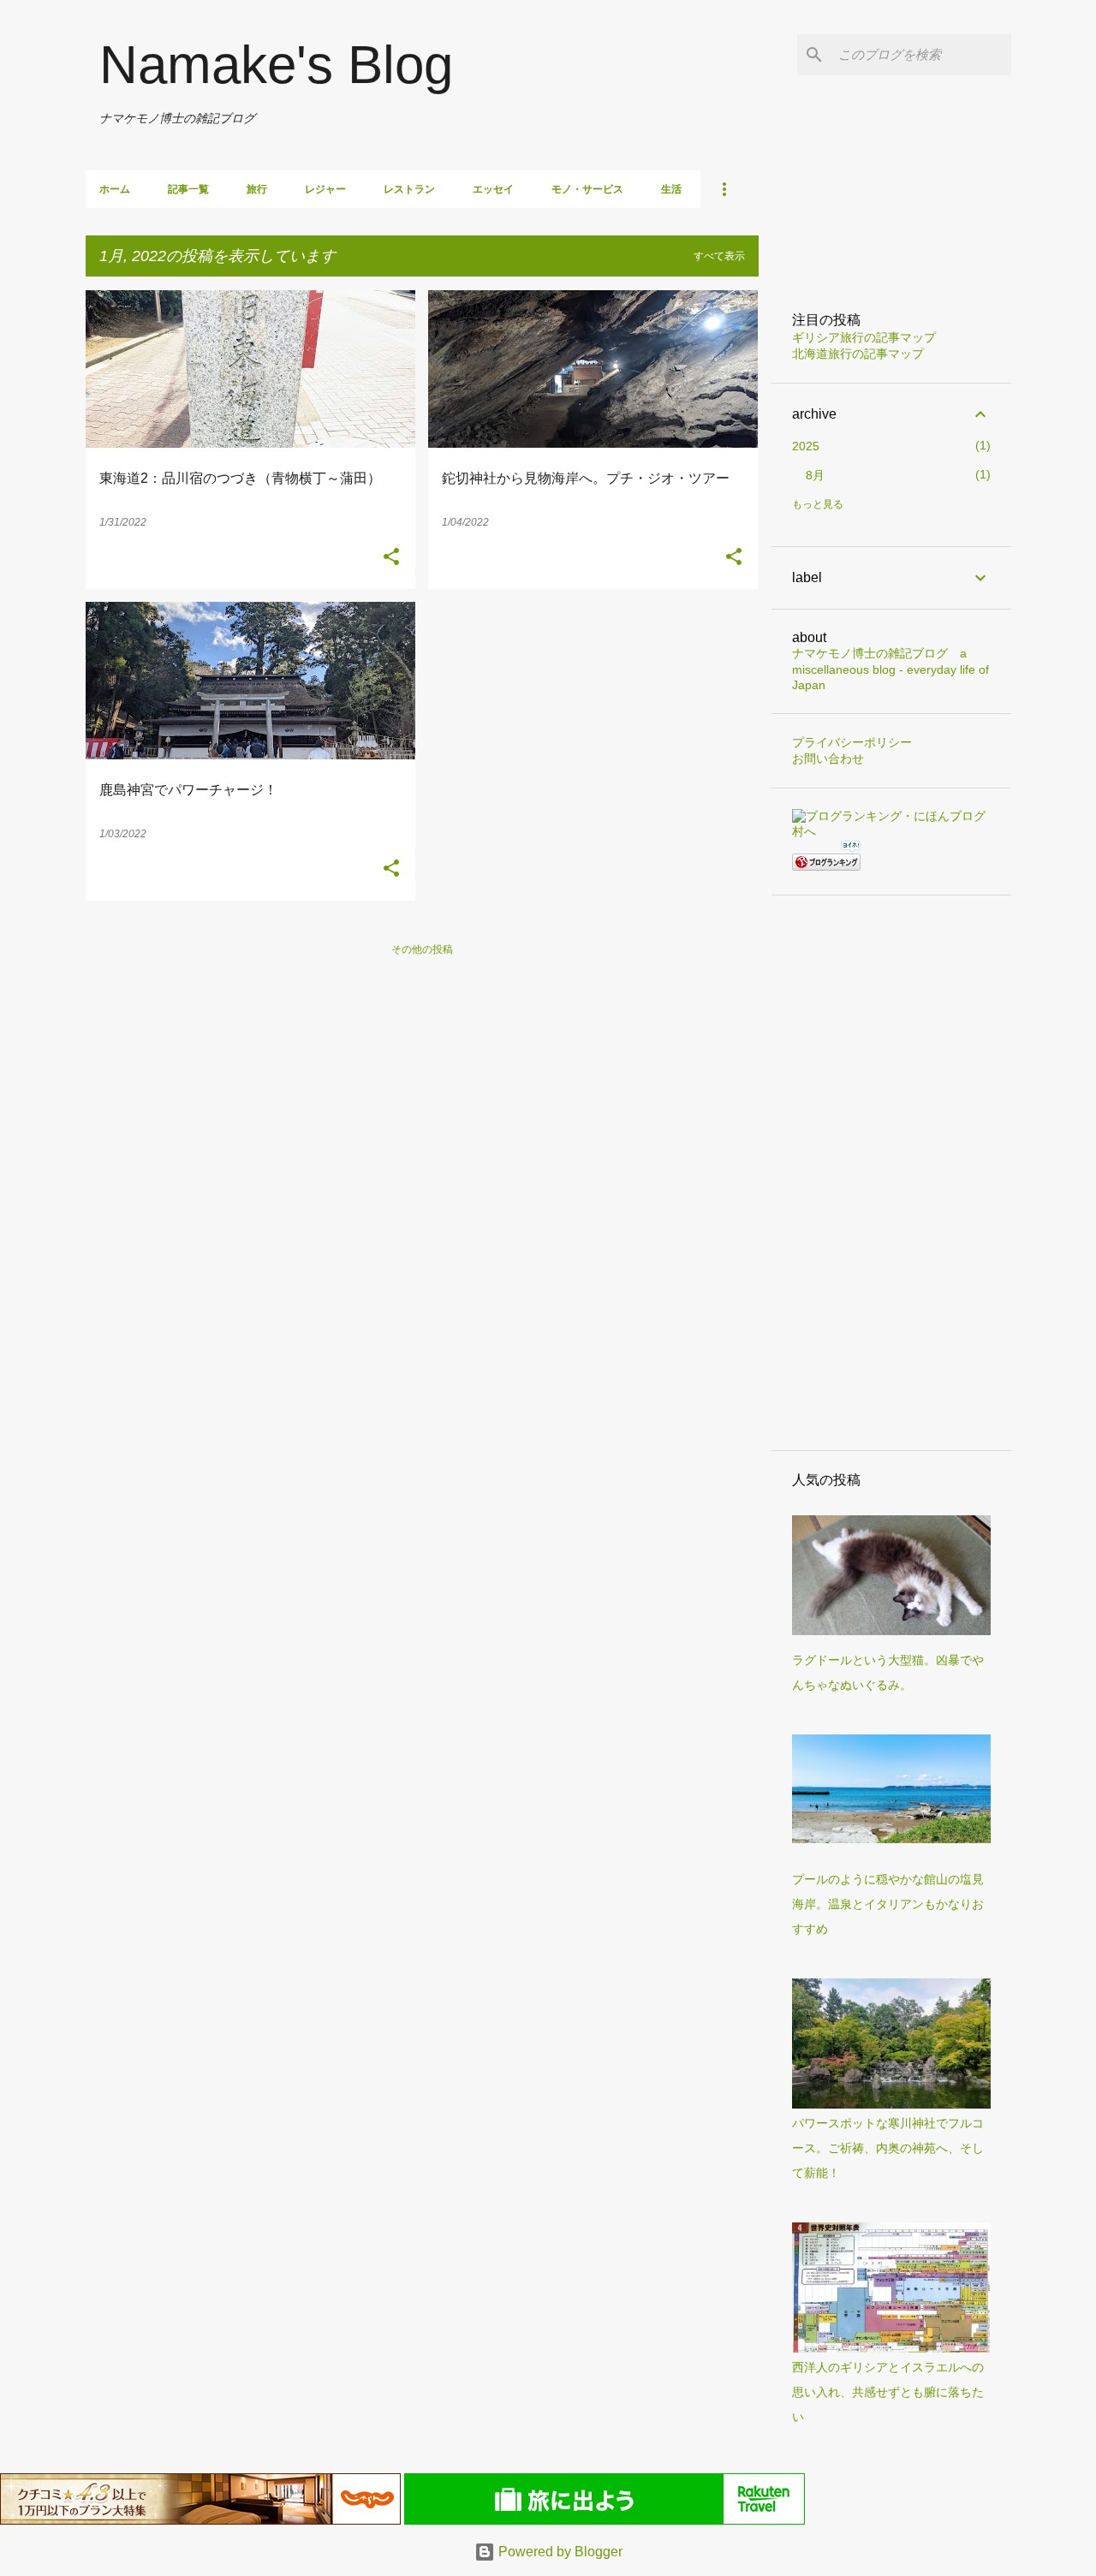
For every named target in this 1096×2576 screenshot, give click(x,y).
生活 (671, 189)
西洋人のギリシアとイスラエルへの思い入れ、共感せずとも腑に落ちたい (888, 2392)
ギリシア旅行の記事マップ (864, 337)
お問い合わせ (828, 759)
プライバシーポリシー (852, 742)
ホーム (115, 189)
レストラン (409, 189)
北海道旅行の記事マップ (858, 354)
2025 (806, 446)
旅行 (257, 189)
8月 (815, 475)
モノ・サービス (587, 189)
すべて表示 (719, 256)
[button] (391, 557)
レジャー (325, 189)
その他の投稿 (422, 949)
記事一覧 (188, 189)
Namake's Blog (276, 65)
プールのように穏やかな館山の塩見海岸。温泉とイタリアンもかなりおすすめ (888, 1904)
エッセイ (493, 189)
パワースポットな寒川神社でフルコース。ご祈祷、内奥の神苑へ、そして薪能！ (888, 2148)
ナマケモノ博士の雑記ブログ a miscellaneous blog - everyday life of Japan (890, 669)
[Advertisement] (891, 1173)
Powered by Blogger (559, 2552)
